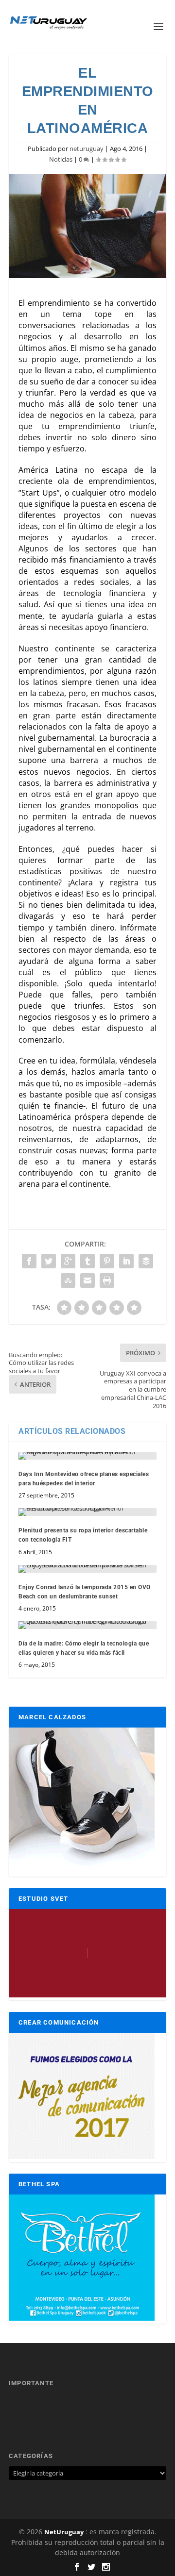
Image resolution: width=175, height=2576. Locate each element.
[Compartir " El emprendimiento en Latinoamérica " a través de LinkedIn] (126, 1261)
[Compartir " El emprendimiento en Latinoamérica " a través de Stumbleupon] (68, 1280)
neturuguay (87, 149)
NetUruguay (64, 2532)
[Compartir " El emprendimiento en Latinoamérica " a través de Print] (107, 1280)
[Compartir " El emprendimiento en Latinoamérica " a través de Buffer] (146, 1261)
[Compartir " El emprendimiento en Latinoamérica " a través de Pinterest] (107, 1261)
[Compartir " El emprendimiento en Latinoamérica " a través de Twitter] (49, 1261)
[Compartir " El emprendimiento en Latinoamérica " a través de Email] (87, 1280)
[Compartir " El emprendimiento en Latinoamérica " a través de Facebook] (29, 1261)
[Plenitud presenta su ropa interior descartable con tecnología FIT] (87, 1512)
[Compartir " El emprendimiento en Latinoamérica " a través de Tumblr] (87, 1261)
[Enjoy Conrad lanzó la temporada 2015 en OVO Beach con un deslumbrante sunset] (87, 1569)
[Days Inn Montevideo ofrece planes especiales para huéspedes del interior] (87, 1456)
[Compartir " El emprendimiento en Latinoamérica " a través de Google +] (68, 1261)
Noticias (61, 159)
